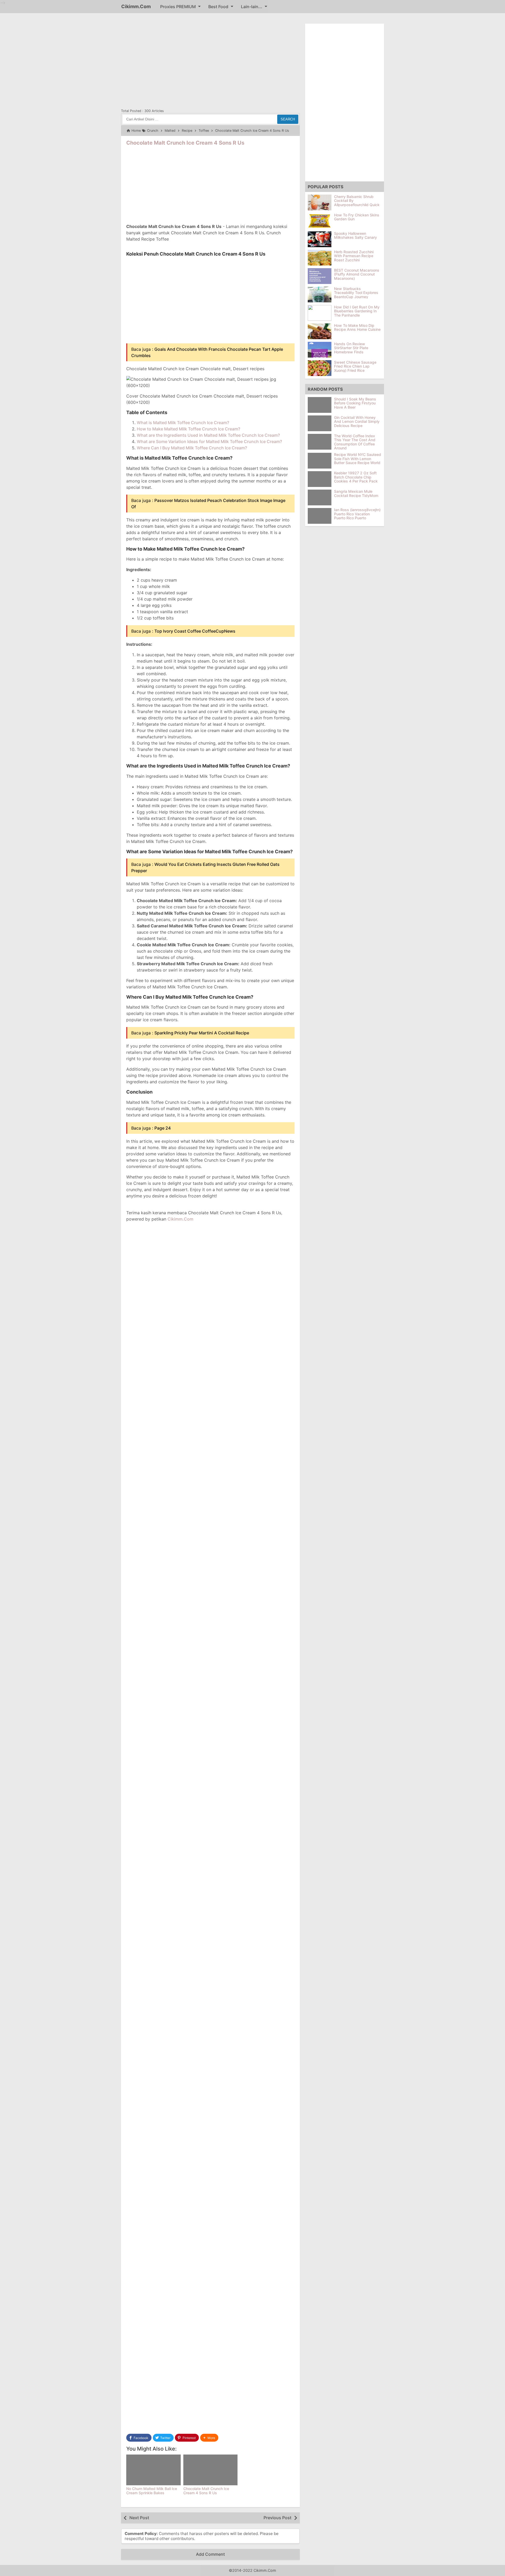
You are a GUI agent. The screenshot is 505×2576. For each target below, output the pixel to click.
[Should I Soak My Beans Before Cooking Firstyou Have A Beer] (321, 405)
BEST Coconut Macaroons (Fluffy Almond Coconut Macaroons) (357, 274)
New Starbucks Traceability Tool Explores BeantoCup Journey (356, 293)
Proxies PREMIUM (178, 7)
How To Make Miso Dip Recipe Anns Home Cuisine (357, 327)
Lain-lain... (252, 7)
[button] (209, 2438)
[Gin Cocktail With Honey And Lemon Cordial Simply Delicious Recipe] (321, 423)
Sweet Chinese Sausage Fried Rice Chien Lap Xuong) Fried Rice (355, 366)
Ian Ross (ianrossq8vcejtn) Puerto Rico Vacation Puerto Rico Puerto (357, 514)
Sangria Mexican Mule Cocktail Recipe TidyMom (356, 494)
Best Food (218, 7)
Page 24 (163, 1128)
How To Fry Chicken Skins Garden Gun (357, 217)
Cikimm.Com (136, 6)
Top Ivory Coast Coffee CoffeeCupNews (195, 631)
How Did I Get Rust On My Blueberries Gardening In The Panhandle (357, 311)
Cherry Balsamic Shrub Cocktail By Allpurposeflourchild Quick (357, 201)
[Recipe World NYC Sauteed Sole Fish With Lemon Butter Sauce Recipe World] (321, 461)
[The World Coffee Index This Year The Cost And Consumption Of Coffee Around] (321, 442)
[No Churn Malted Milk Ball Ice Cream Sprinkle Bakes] (153, 2470)
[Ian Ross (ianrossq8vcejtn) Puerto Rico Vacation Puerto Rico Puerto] (321, 516)
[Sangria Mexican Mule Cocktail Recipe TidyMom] (321, 497)
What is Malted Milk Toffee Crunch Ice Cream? (183, 423)
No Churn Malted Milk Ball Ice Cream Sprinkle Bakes (152, 2491)
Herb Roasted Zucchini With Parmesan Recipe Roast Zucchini (354, 256)
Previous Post (277, 2518)
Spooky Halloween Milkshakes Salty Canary (355, 235)
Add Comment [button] (210, 2554)
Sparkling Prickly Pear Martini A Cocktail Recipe (202, 1033)
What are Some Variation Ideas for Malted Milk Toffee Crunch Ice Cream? (209, 441)
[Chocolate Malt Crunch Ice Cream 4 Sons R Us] (211, 2470)
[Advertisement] (210, 60)
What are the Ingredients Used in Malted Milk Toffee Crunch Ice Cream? (208, 435)
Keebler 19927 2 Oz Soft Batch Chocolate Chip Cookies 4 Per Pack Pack (356, 477)
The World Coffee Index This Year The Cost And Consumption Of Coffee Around (355, 442)
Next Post (139, 2518)
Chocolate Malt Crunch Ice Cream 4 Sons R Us (185, 143)
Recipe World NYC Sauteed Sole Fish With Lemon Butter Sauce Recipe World (358, 459)
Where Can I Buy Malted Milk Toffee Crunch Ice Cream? (192, 448)
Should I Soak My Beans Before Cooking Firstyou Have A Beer (355, 403)
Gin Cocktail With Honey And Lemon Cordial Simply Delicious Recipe (357, 421)
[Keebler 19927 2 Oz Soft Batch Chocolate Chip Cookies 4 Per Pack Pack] (321, 479)
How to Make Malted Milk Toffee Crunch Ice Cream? (188, 429)
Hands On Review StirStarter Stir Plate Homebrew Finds (351, 348)
